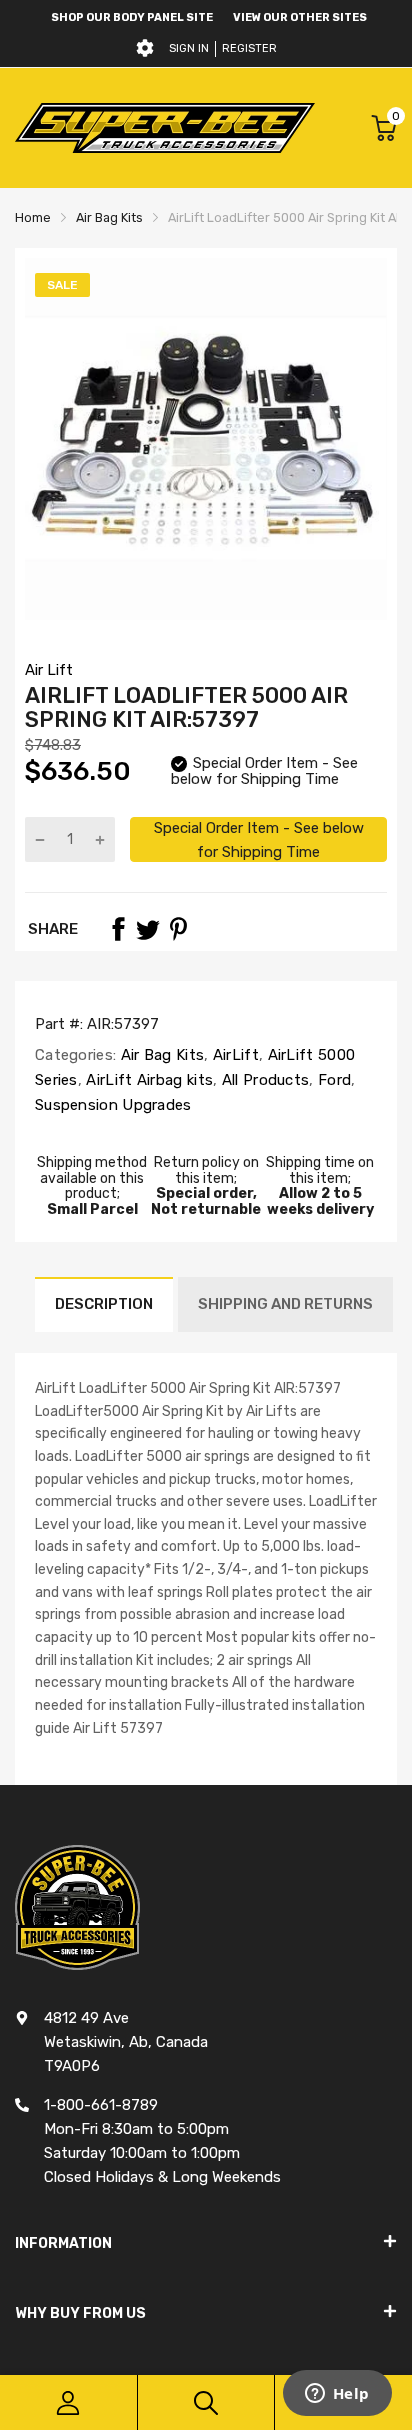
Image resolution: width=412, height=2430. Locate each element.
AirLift (234, 1055)
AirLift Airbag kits (147, 1080)
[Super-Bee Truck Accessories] (165, 127)
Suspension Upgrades (113, 1105)
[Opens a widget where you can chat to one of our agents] (337, 2395)
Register (249, 48)
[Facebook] (118, 929)
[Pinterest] (178, 929)
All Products (263, 1080)
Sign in (189, 48)
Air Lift (49, 670)
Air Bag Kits (160, 1055)
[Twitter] (148, 929)
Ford (333, 1080)
